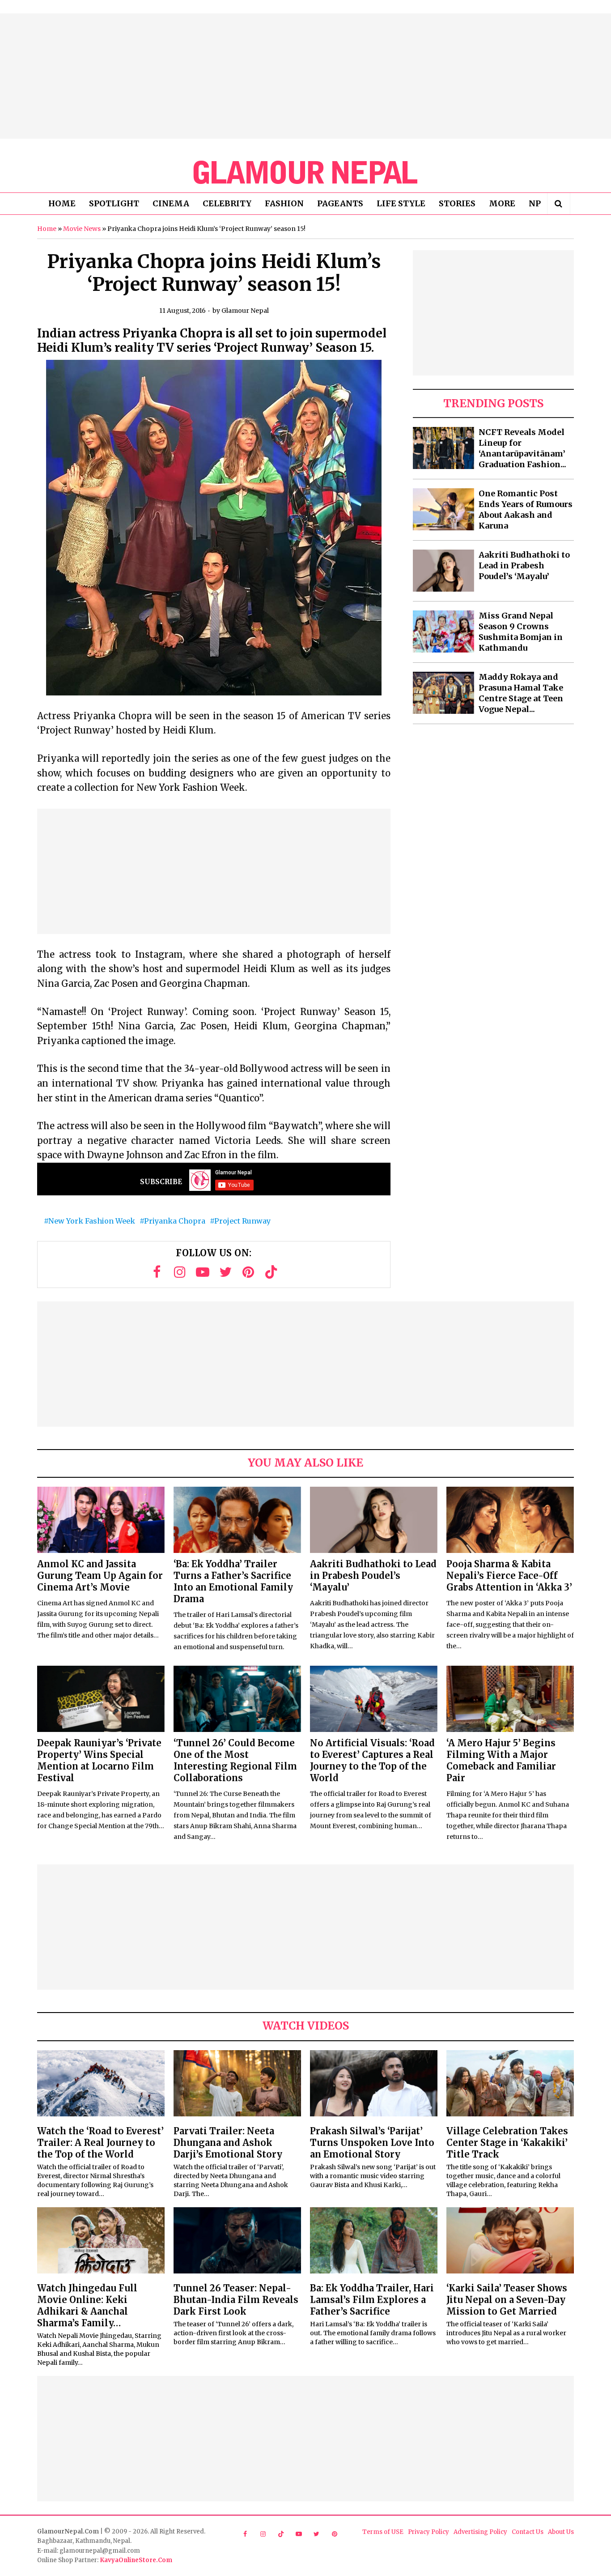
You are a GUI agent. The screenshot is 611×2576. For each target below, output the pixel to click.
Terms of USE (383, 2532)
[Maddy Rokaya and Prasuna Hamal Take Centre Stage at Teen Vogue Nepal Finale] (443, 693)
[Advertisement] (305, 76)
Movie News (82, 229)
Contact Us (528, 2532)
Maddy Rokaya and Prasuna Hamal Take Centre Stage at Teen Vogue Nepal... (521, 693)
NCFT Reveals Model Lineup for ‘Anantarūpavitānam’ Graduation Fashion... (522, 448)
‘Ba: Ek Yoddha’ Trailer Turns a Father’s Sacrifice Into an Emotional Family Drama (233, 1581)
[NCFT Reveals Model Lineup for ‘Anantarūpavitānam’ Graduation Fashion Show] (443, 448)
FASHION (284, 203)
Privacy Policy (429, 2532)
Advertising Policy (480, 2532)
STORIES (457, 203)
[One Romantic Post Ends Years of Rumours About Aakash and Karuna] (443, 509)
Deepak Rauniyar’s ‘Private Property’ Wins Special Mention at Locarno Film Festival (99, 1760)
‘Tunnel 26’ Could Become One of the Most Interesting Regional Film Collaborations (235, 1760)
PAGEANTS (340, 203)
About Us (561, 2532)
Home (47, 229)
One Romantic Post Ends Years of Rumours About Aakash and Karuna (526, 510)
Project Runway (242, 1221)
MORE (502, 203)
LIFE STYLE (401, 203)
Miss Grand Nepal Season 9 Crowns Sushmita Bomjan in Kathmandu (521, 632)
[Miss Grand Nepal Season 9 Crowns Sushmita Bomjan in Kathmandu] (443, 631)
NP (535, 203)
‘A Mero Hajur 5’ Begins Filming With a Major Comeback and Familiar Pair (501, 1760)
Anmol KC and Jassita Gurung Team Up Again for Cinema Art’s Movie (100, 1576)
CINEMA (171, 203)
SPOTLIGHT (114, 203)
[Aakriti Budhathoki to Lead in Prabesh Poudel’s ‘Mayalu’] (443, 571)
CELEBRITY (227, 203)
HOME (62, 203)
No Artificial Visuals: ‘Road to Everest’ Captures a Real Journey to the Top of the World (372, 1760)
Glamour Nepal (245, 311)
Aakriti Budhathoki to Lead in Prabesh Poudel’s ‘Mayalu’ (524, 565)
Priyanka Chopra (175, 1221)
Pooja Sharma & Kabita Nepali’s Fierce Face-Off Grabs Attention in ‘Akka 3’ (509, 1576)
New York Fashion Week (92, 1221)
